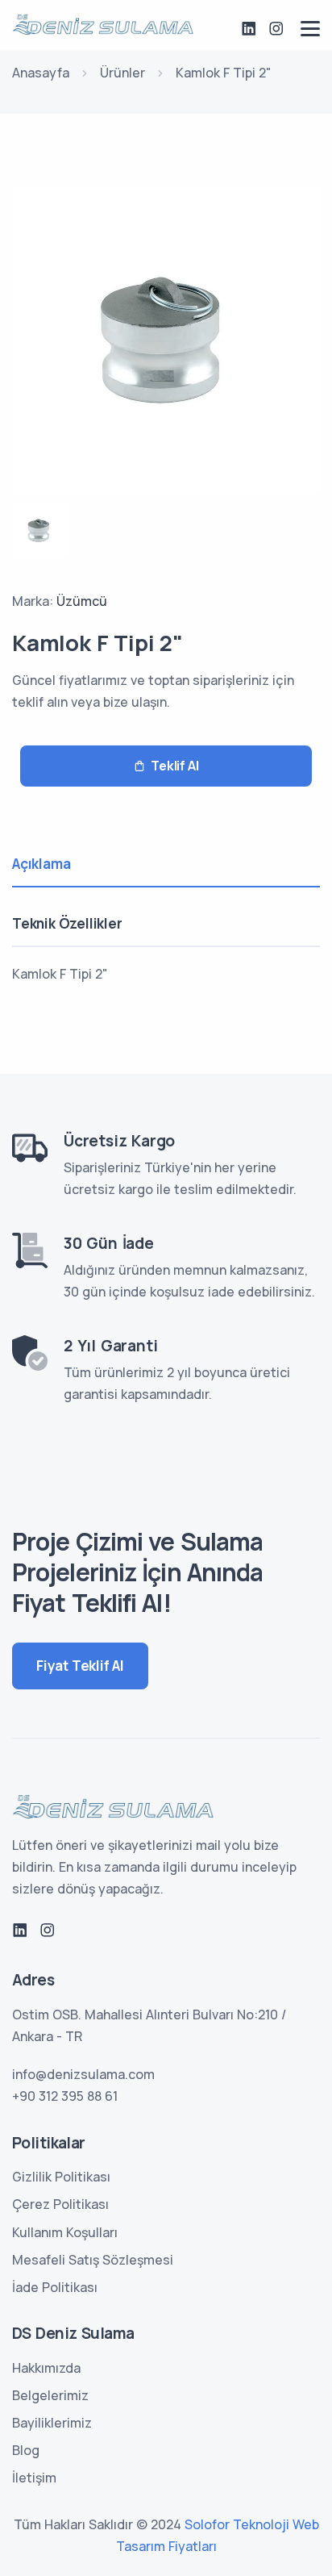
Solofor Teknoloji (237, 2524)
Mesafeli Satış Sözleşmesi (93, 2260)
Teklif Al (174, 766)
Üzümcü (82, 601)
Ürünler (122, 73)
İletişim (34, 2478)
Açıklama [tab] (41, 864)
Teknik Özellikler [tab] (67, 923)
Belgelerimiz (50, 2395)
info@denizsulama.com (83, 2074)
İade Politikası (55, 2287)
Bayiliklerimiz (52, 2423)
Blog (26, 2450)
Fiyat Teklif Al (80, 1666)
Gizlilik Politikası (61, 2177)
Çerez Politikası (60, 2204)
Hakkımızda (46, 2368)
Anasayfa (41, 73)
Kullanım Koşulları (65, 2232)
